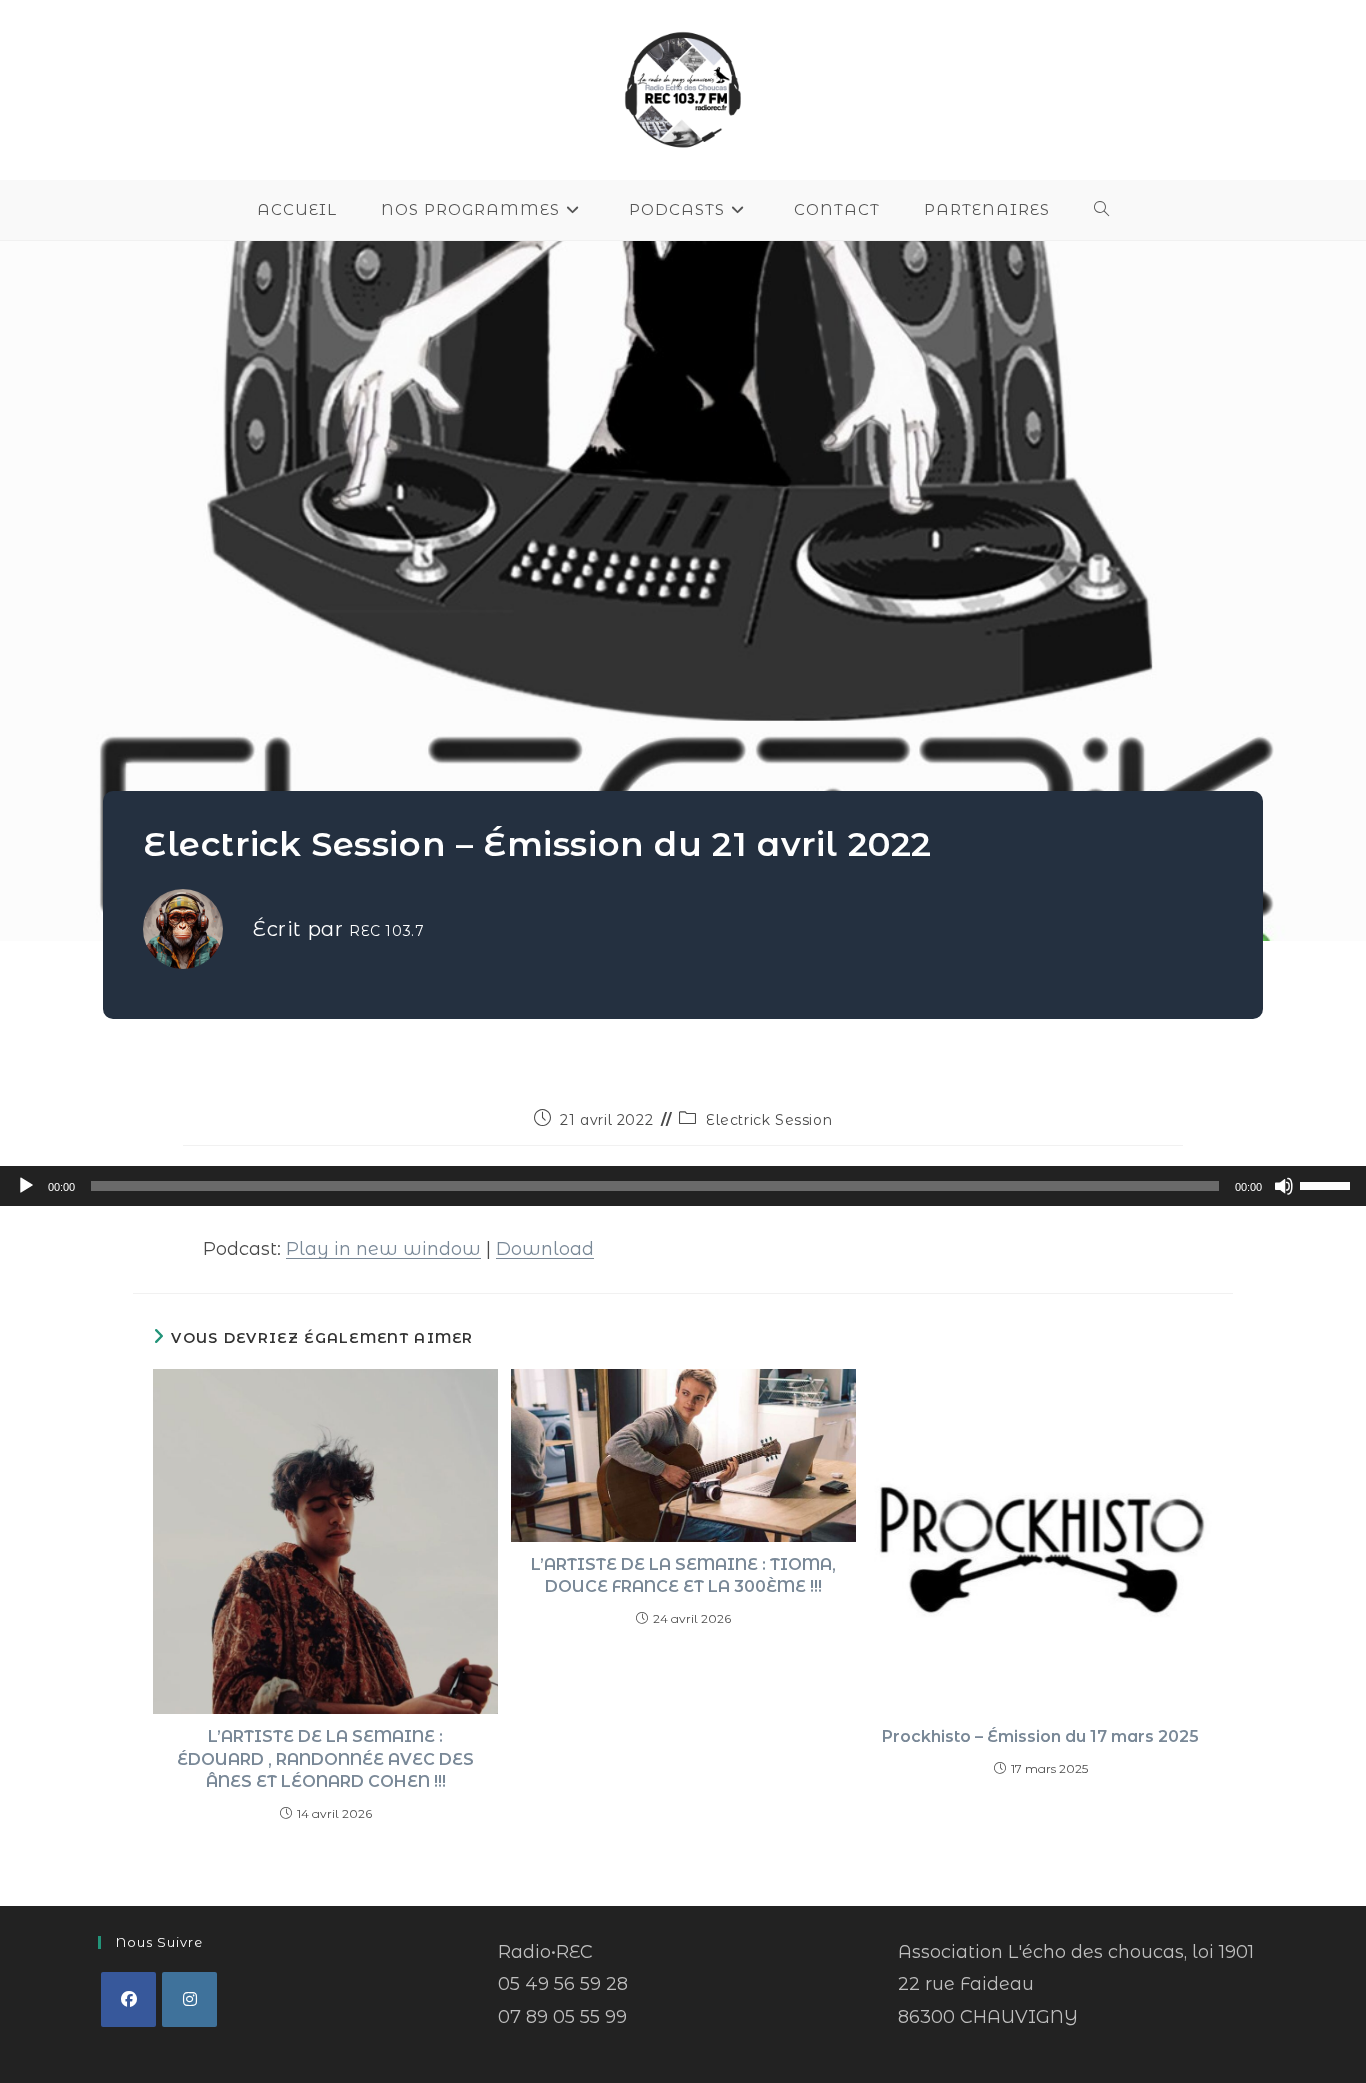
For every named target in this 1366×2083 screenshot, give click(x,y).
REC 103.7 (386, 931)
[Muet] (1284, 1186)
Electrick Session (769, 1120)
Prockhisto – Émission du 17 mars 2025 (1040, 1736)
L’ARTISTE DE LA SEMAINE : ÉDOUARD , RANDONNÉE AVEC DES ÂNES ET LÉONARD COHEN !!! (325, 1759)
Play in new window (383, 1249)
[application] (683, 1186)
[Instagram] (189, 1999)
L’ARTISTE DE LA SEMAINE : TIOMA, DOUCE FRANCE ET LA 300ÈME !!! (683, 1575)
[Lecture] (26, 1186)
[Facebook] (128, 1999)
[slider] (1328, 1184)
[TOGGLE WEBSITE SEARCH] (1102, 210)
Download (545, 1249)
